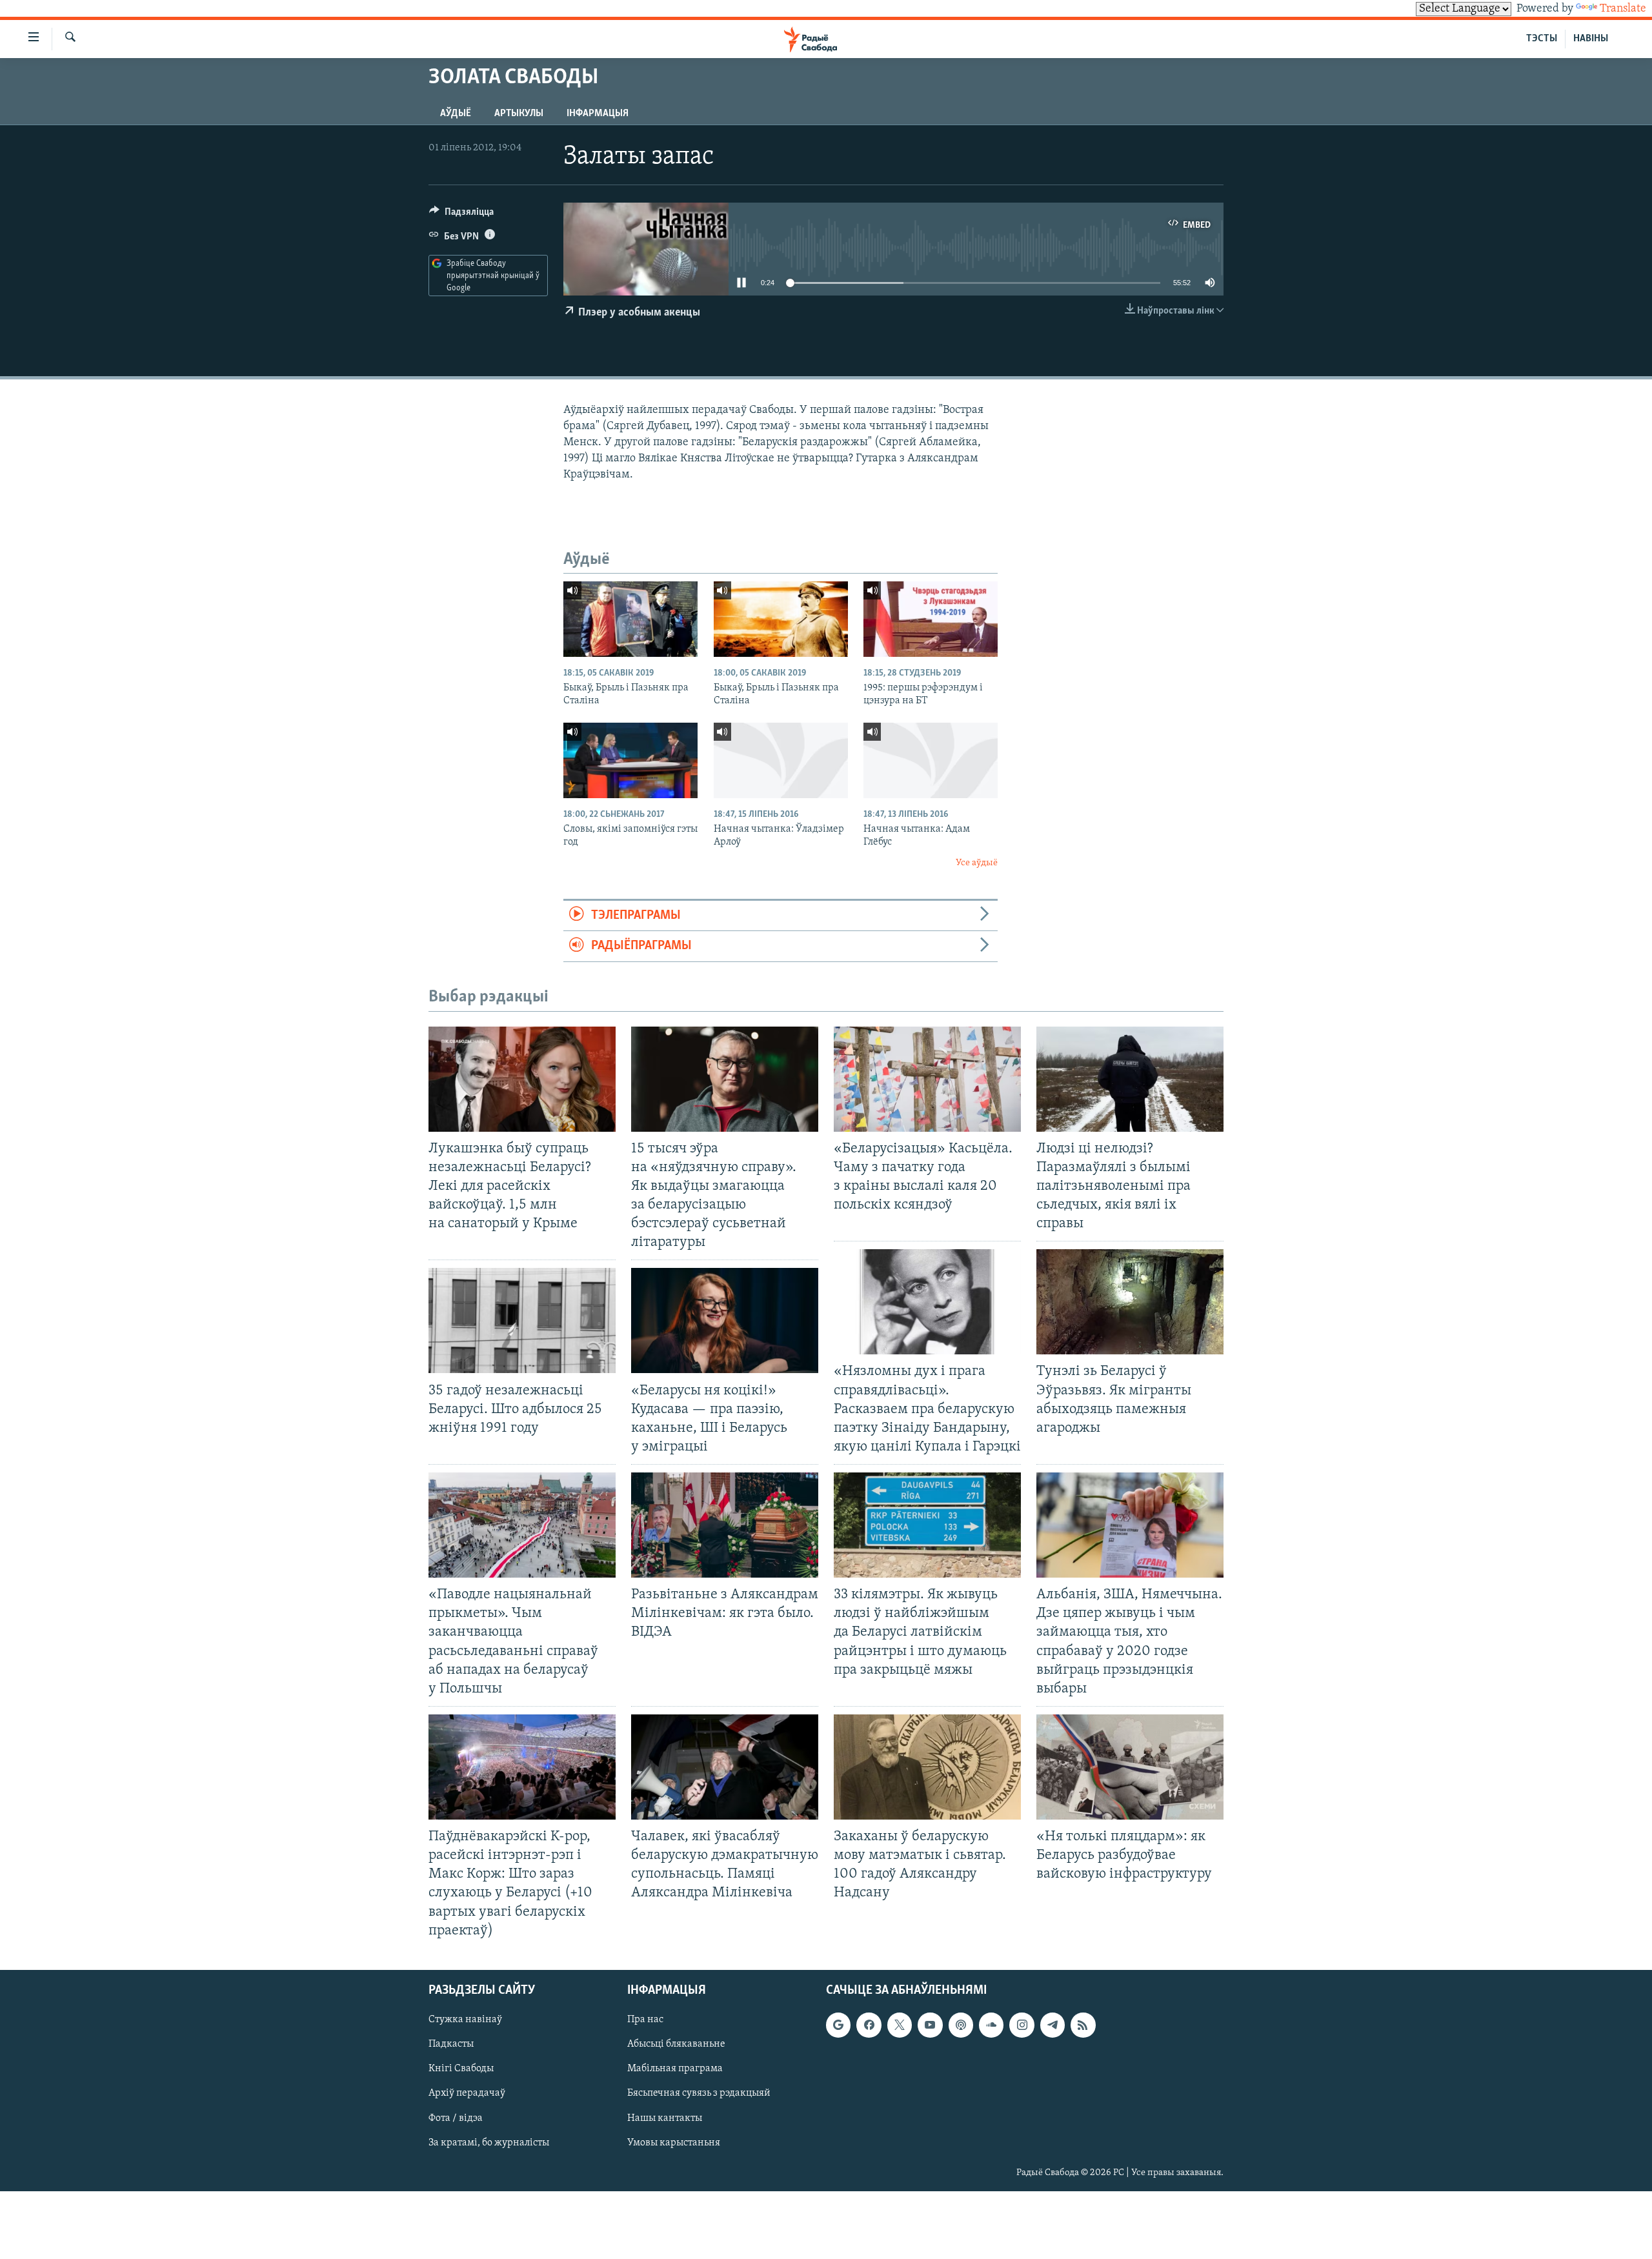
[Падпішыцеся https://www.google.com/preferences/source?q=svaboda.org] (838, 2025)
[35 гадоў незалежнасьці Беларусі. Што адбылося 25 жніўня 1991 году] (522, 1320)
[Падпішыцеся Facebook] (869, 2025)
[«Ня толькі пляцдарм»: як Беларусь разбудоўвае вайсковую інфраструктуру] (1130, 1767)
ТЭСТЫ (1542, 39)
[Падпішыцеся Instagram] (1022, 2025)
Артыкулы (519, 114)
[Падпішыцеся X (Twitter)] (900, 2025)
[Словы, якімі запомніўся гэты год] (630, 760)
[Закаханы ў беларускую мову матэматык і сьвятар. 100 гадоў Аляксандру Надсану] (927, 1767)
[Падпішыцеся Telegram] (1053, 2025)
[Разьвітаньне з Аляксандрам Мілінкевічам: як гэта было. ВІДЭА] (725, 1525)
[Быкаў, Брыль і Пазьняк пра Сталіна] (630, 619)
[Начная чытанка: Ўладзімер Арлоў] (781, 760)
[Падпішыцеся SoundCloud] (991, 2025)
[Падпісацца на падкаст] (961, 2025)
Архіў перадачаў (467, 2093)
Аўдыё (456, 114)
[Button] (461, 215)
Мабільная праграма (675, 2069)
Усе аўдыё (977, 863)
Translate (1623, 9)
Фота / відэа (456, 2118)
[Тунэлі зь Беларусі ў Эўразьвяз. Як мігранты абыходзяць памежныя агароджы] (1130, 1302)
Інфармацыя (598, 114)
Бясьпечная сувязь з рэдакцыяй (699, 2093)
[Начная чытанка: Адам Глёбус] (931, 760)
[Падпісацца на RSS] (1083, 2025)
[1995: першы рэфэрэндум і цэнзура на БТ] (931, 619)
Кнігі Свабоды (461, 2069)
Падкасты (451, 2044)
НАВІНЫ (1591, 39)
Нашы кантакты (665, 2118)
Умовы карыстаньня (674, 2142)
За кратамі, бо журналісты (489, 2142)
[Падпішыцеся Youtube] (930, 2025)
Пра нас (645, 2020)
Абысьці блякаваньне (676, 2044)
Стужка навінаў (465, 2020)
